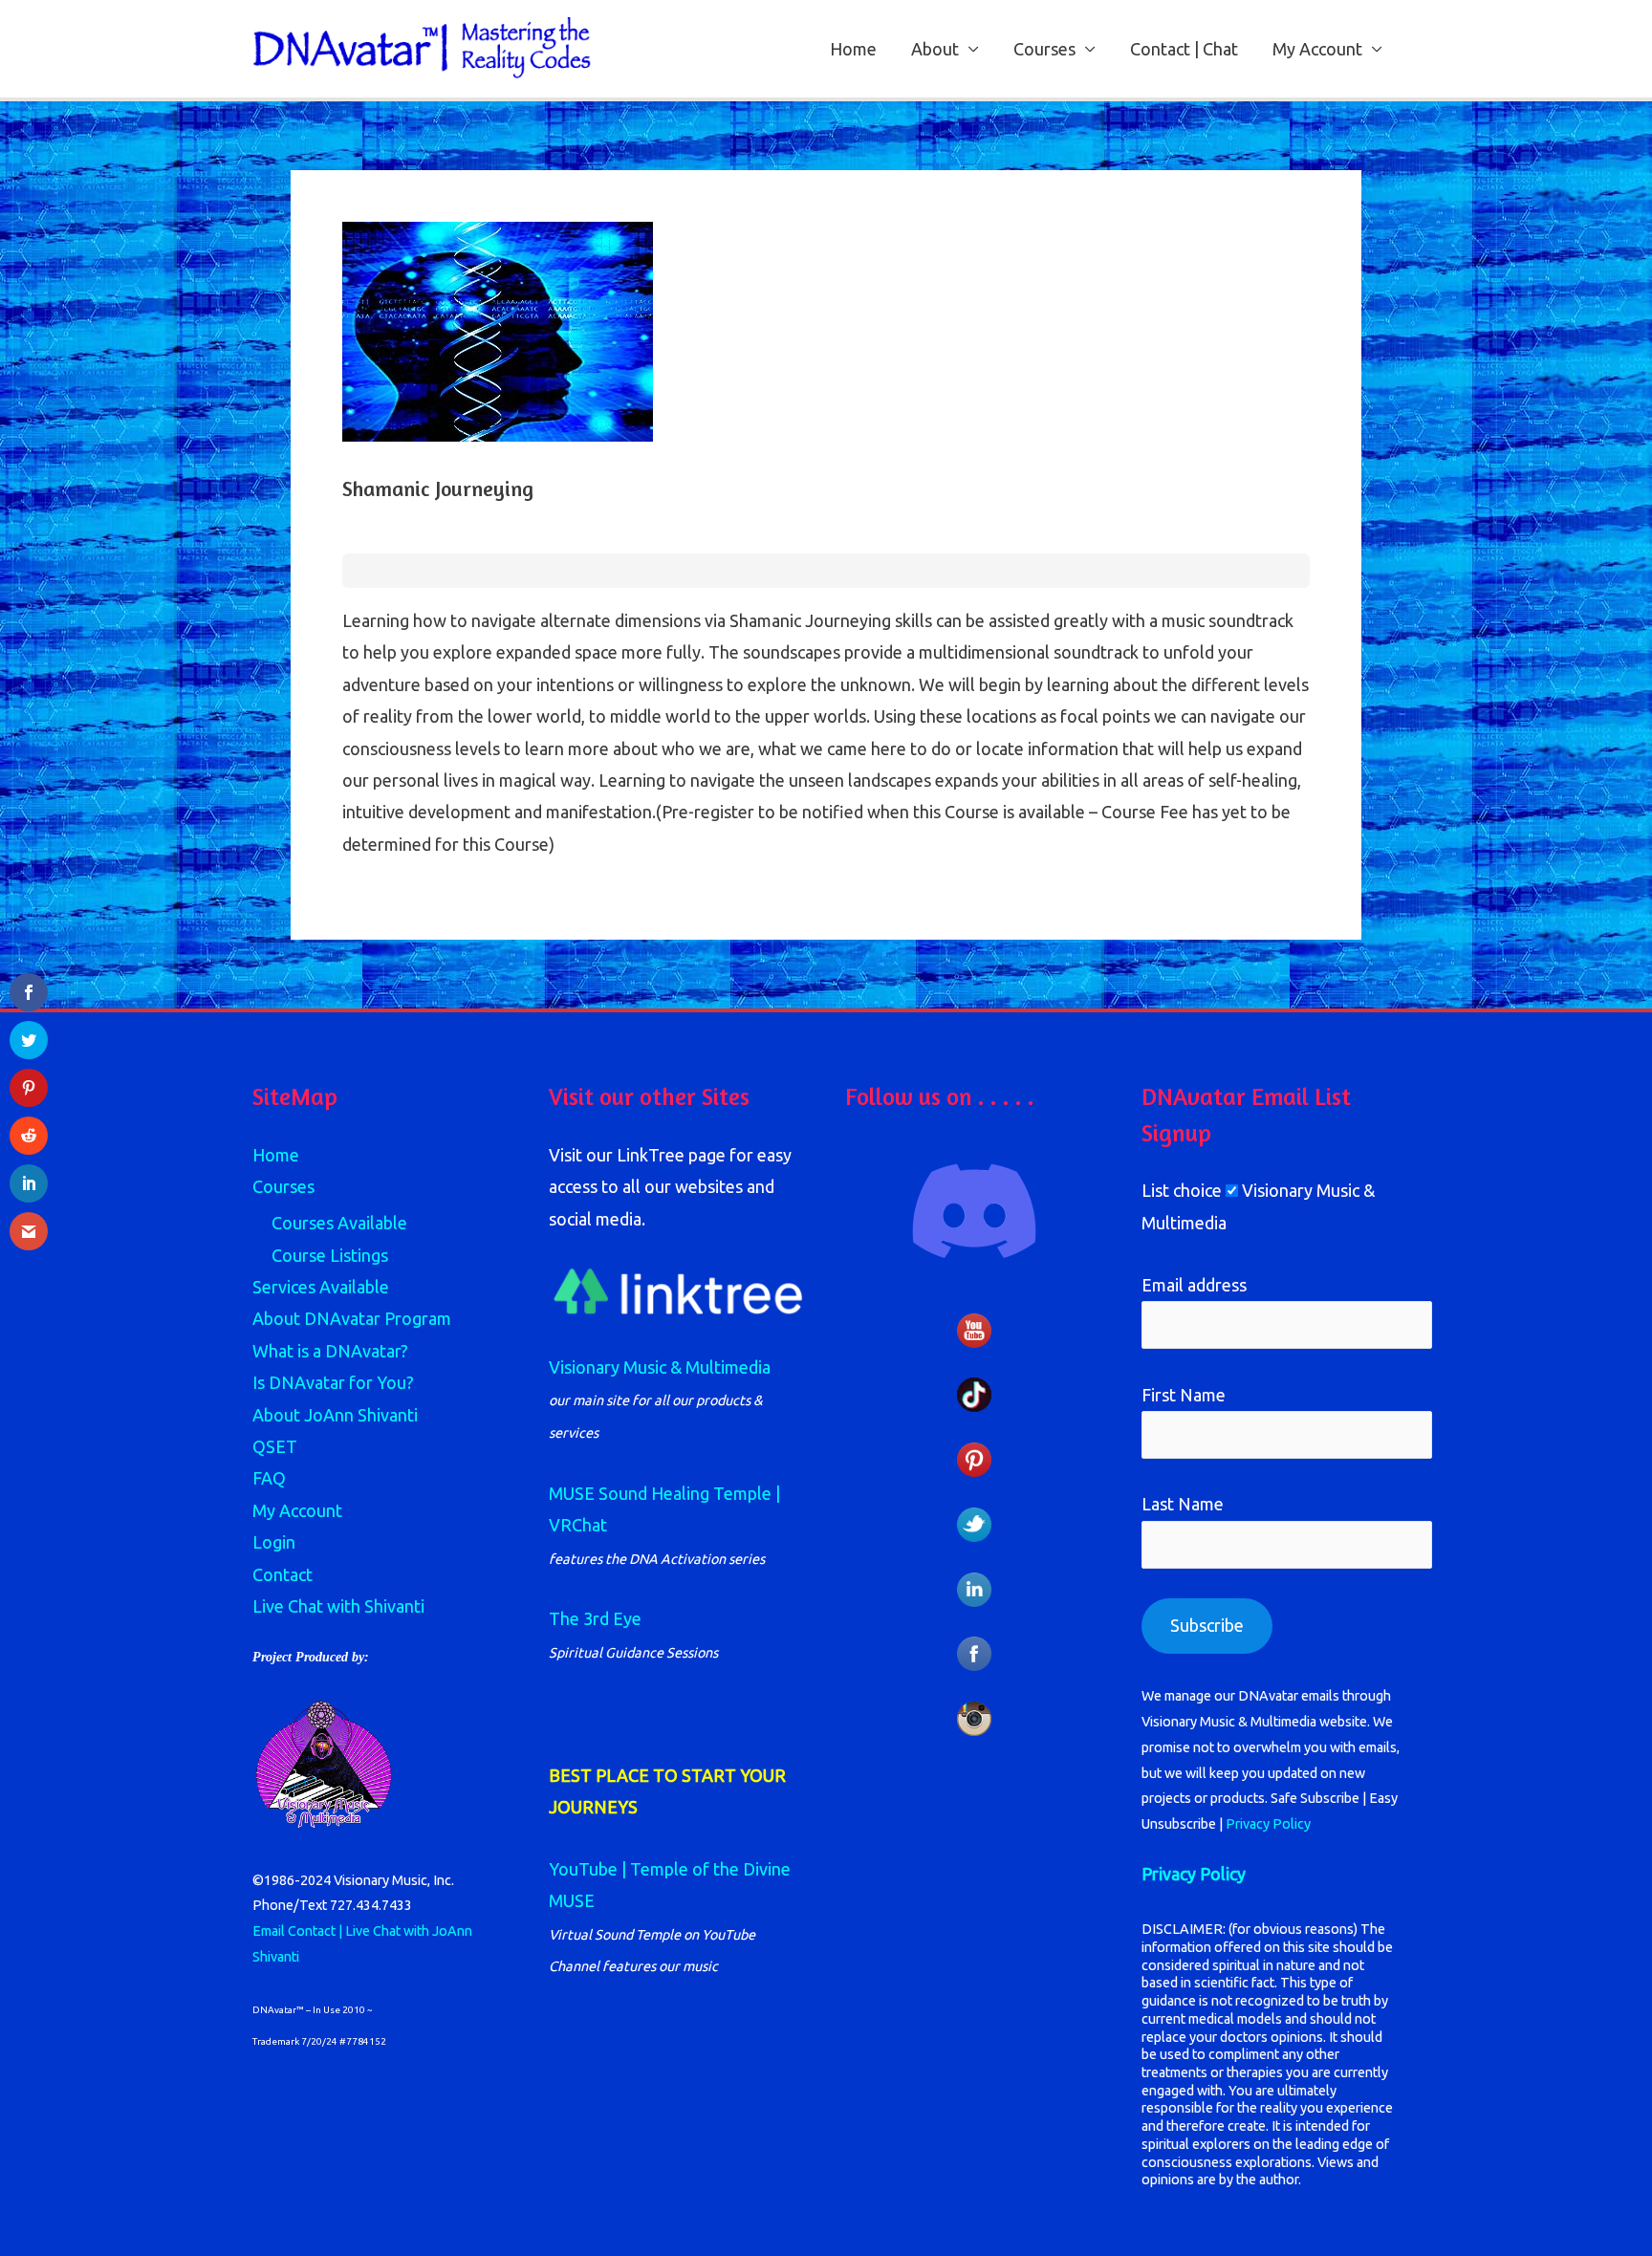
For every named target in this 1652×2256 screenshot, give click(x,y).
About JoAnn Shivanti (335, 1415)
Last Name (1183, 1504)
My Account (1317, 49)
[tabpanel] (826, 733)
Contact (283, 1574)
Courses (1044, 49)
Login (274, 1542)
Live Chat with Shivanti (338, 1606)
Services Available (321, 1287)
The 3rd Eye (595, 1618)
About (935, 49)
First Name (1184, 1395)
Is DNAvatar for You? (333, 1382)
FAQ (269, 1478)
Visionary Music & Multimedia (660, 1367)
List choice (1182, 1190)
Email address (1194, 1285)
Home (853, 49)
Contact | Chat (1184, 49)
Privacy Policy (1268, 1824)
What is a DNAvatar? (330, 1351)
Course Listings (330, 1255)
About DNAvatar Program (352, 1318)
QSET (275, 1446)
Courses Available (339, 1223)
